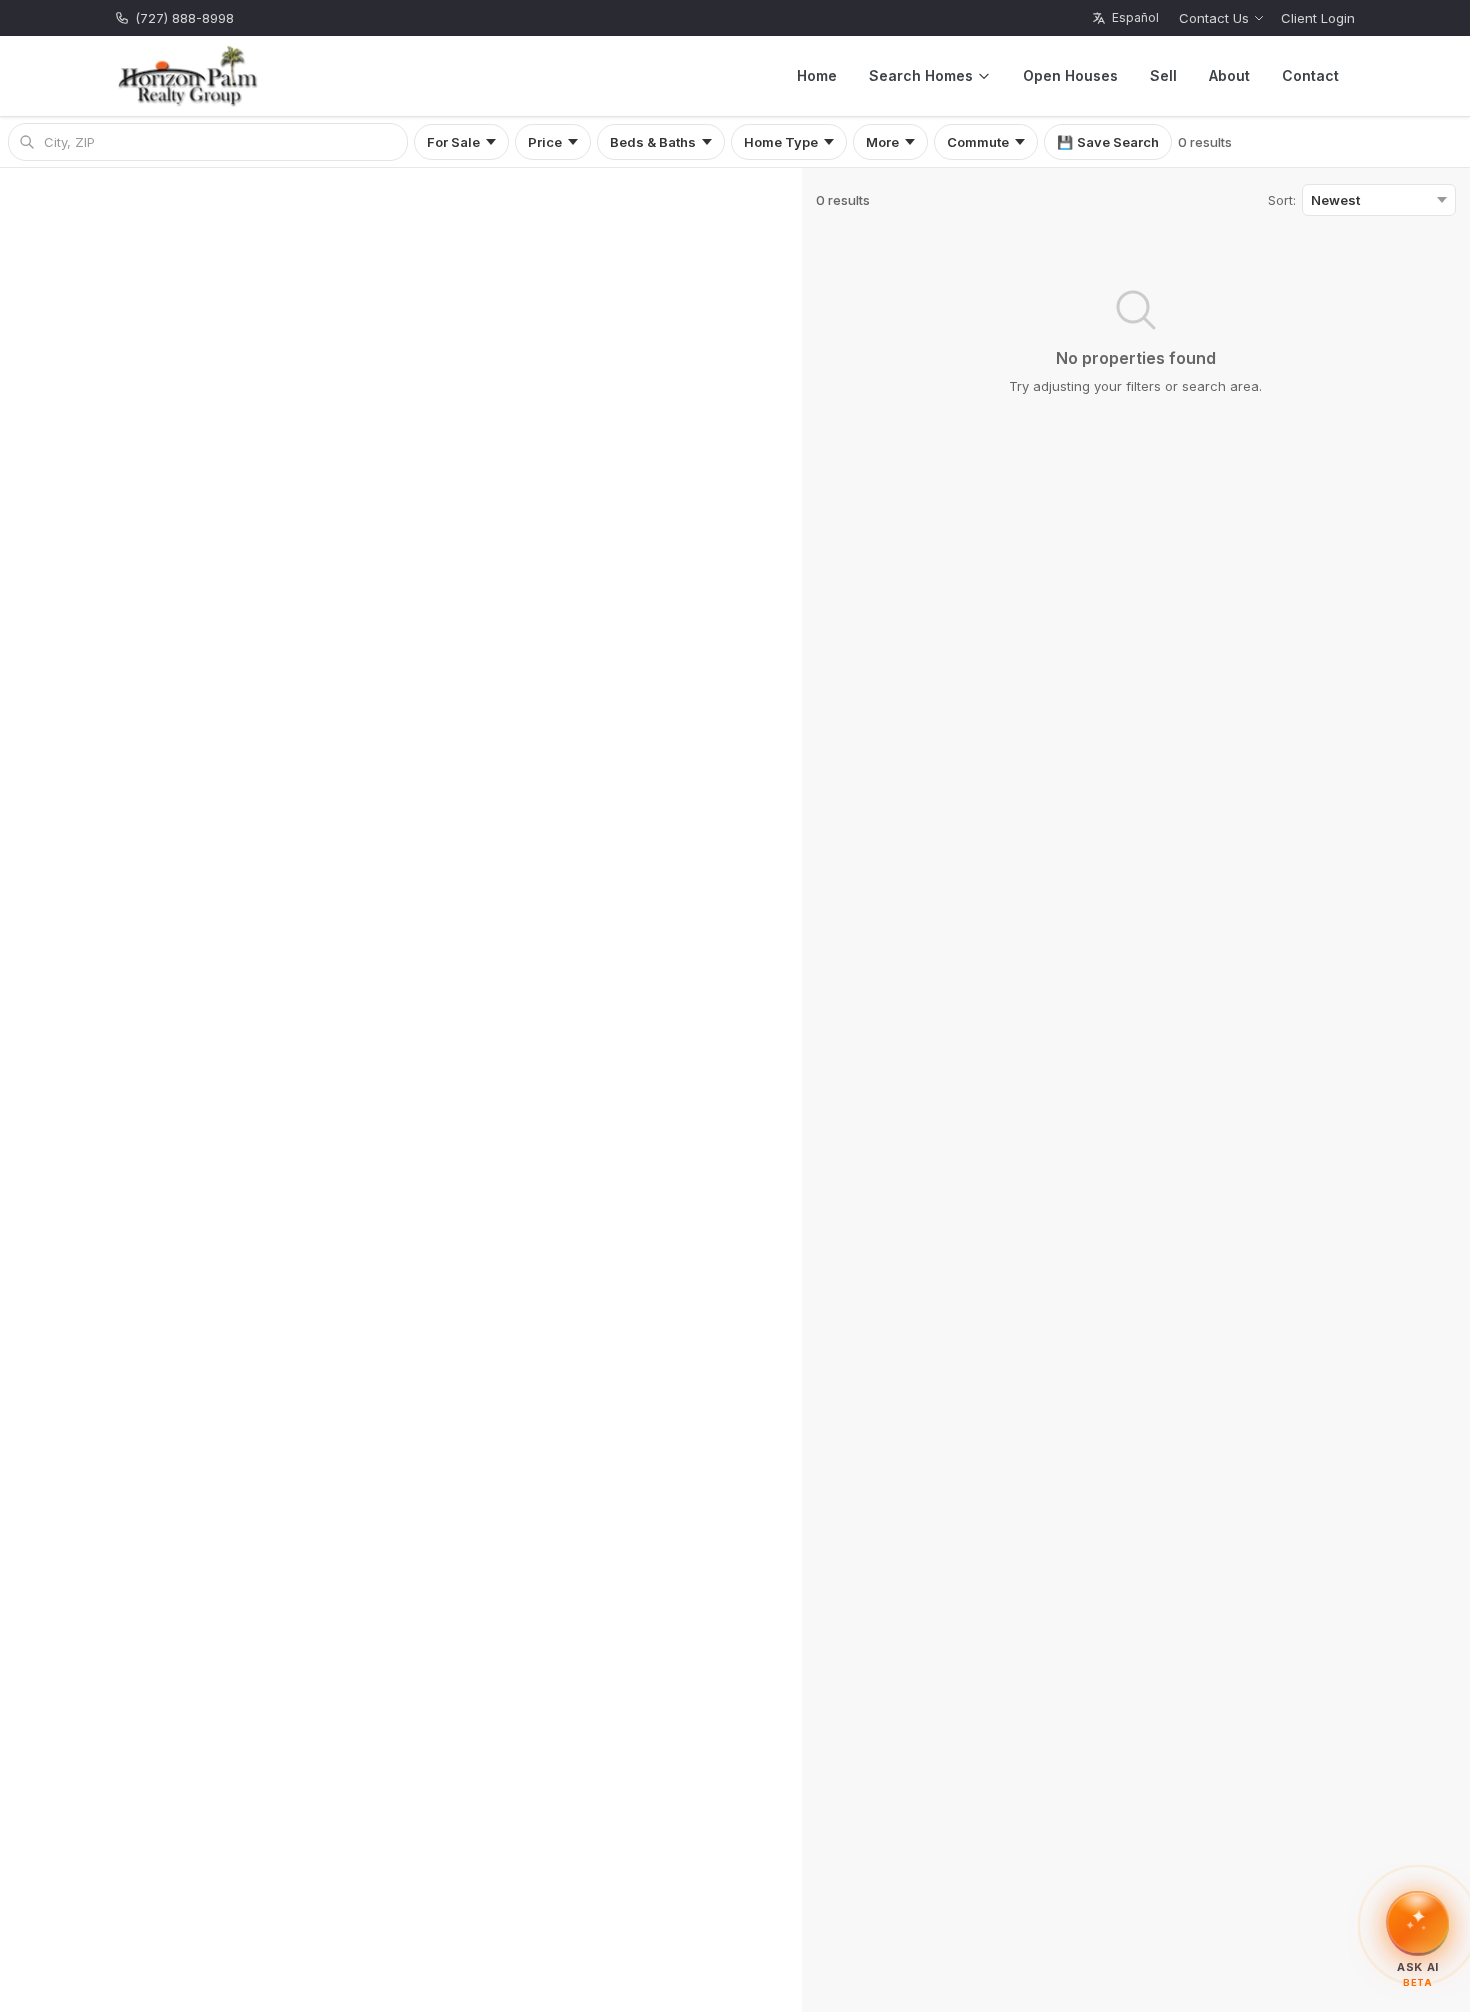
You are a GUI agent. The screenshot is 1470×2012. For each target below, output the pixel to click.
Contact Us (1214, 18)
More (882, 142)
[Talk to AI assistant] (1418, 1920)
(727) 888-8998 (184, 18)
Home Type (781, 142)
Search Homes (921, 75)
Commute (978, 142)
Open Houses (1070, 75)
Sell (1163, 75)
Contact (1310, 75)
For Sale (453, 142)
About (1229, 75)
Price (545, 142)
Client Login (1318, 18)
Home (817, 75)
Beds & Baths (653, 142)
